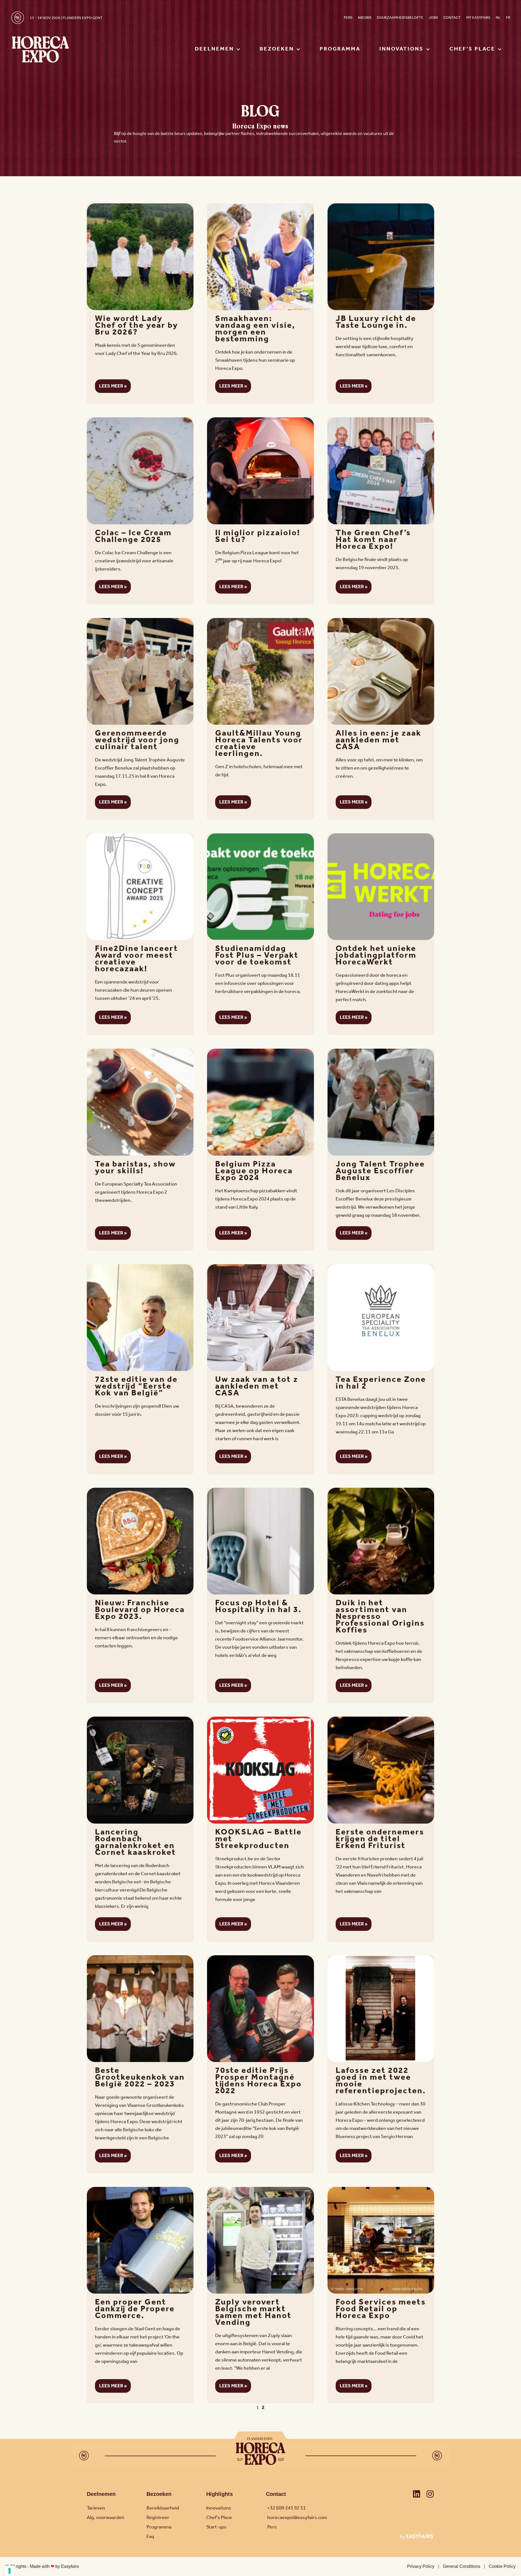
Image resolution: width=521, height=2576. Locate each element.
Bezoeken (159, 2494)
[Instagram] (430, 2494)
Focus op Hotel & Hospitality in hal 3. (258, 1607)
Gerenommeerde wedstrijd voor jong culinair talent (137, 740)
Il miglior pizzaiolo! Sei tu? (258, 536)
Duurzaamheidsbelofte (400, 18)
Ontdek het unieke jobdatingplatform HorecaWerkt (376, 956)
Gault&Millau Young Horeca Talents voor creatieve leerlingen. (259, 744)
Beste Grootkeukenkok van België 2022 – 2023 (140, 2077)
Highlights (220, 2494)
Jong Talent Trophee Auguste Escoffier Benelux (380, 1171)
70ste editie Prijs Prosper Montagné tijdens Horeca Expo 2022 (258, 2081)
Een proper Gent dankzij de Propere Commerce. (135, 2309)
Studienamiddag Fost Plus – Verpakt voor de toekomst (257, 956)
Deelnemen (101, 2494)
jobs (433, 18)
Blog (333, 18)
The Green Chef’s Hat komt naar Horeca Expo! (373, 540)
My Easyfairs (478, 18)
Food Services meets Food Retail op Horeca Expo (381, 2309)
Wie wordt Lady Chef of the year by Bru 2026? (137, 326)
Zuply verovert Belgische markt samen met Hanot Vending (253, 2312)
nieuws (365, 18)
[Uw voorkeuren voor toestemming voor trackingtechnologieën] (9, 2571)
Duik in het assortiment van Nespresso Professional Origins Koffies (380, 1617)
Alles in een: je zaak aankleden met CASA (379, 740)
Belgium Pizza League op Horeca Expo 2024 (254, 1171)
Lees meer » (113, 386)
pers (348, 18)
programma (340, 49)
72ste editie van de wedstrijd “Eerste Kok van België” (136, 1386)
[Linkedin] (417, 2494)
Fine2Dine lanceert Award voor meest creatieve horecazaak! (137, 959)
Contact (452, 18)
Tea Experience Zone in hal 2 (381, 1383)
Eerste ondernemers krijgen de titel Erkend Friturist (380, 1839)
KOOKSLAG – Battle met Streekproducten (258, 1839)
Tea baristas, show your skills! (135, 1168)
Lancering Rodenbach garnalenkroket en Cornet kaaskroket (136, 1842)
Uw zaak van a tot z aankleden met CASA (257, 1386)
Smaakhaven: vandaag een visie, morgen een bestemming (255, 329)
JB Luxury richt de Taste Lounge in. (376, 322)
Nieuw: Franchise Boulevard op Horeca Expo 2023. (140, 1610)
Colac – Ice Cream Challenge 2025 (133, 536)
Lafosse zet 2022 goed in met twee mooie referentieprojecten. (381, 2081)
